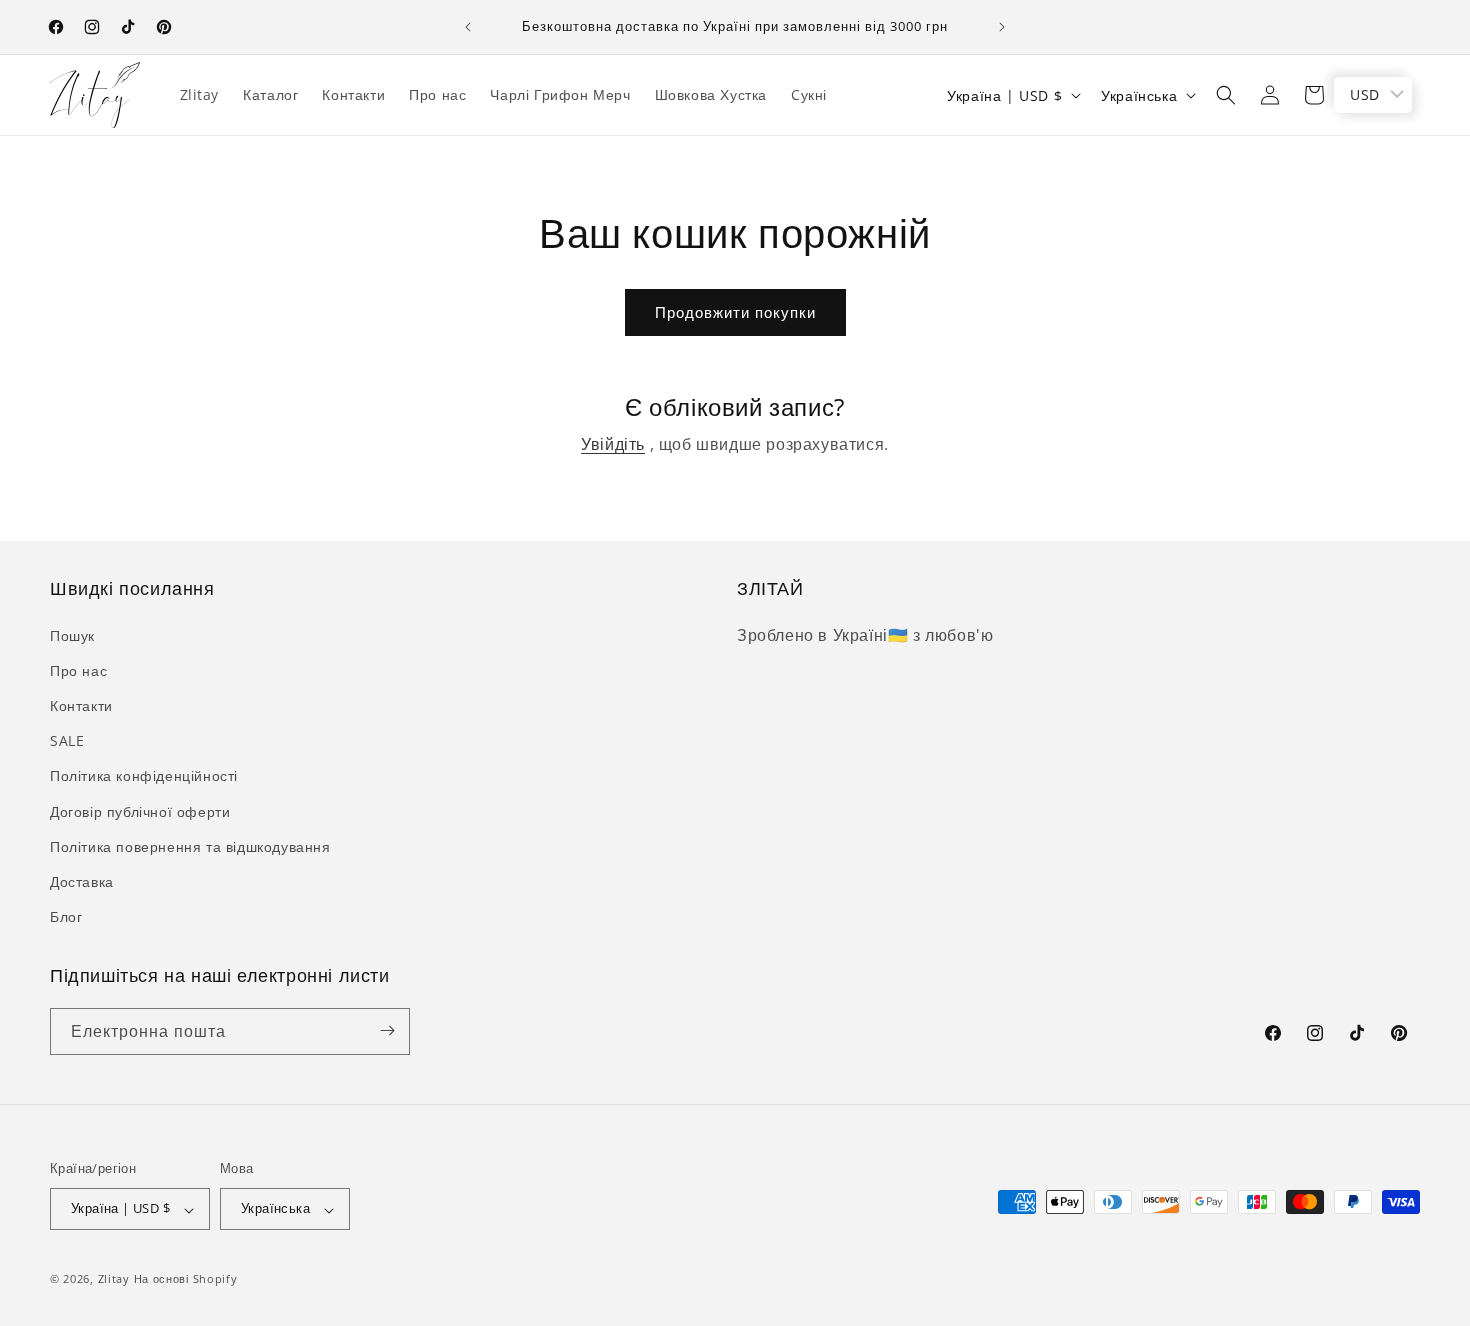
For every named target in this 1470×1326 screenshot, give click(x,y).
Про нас (78, 669)
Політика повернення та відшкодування (190, 845)
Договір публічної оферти (140, 810)
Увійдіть (613, 444)
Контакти (81, 704)
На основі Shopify (186, 1279)
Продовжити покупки (735, 312)
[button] (1226, 95)
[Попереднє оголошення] (468, 27)
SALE (67, 740)
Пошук (72, 634)
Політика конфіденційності (144, 775)
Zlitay (114, 1279)
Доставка (82, 880)
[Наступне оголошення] (1002, 27)
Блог (66, 916)
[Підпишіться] (387, 1030)
